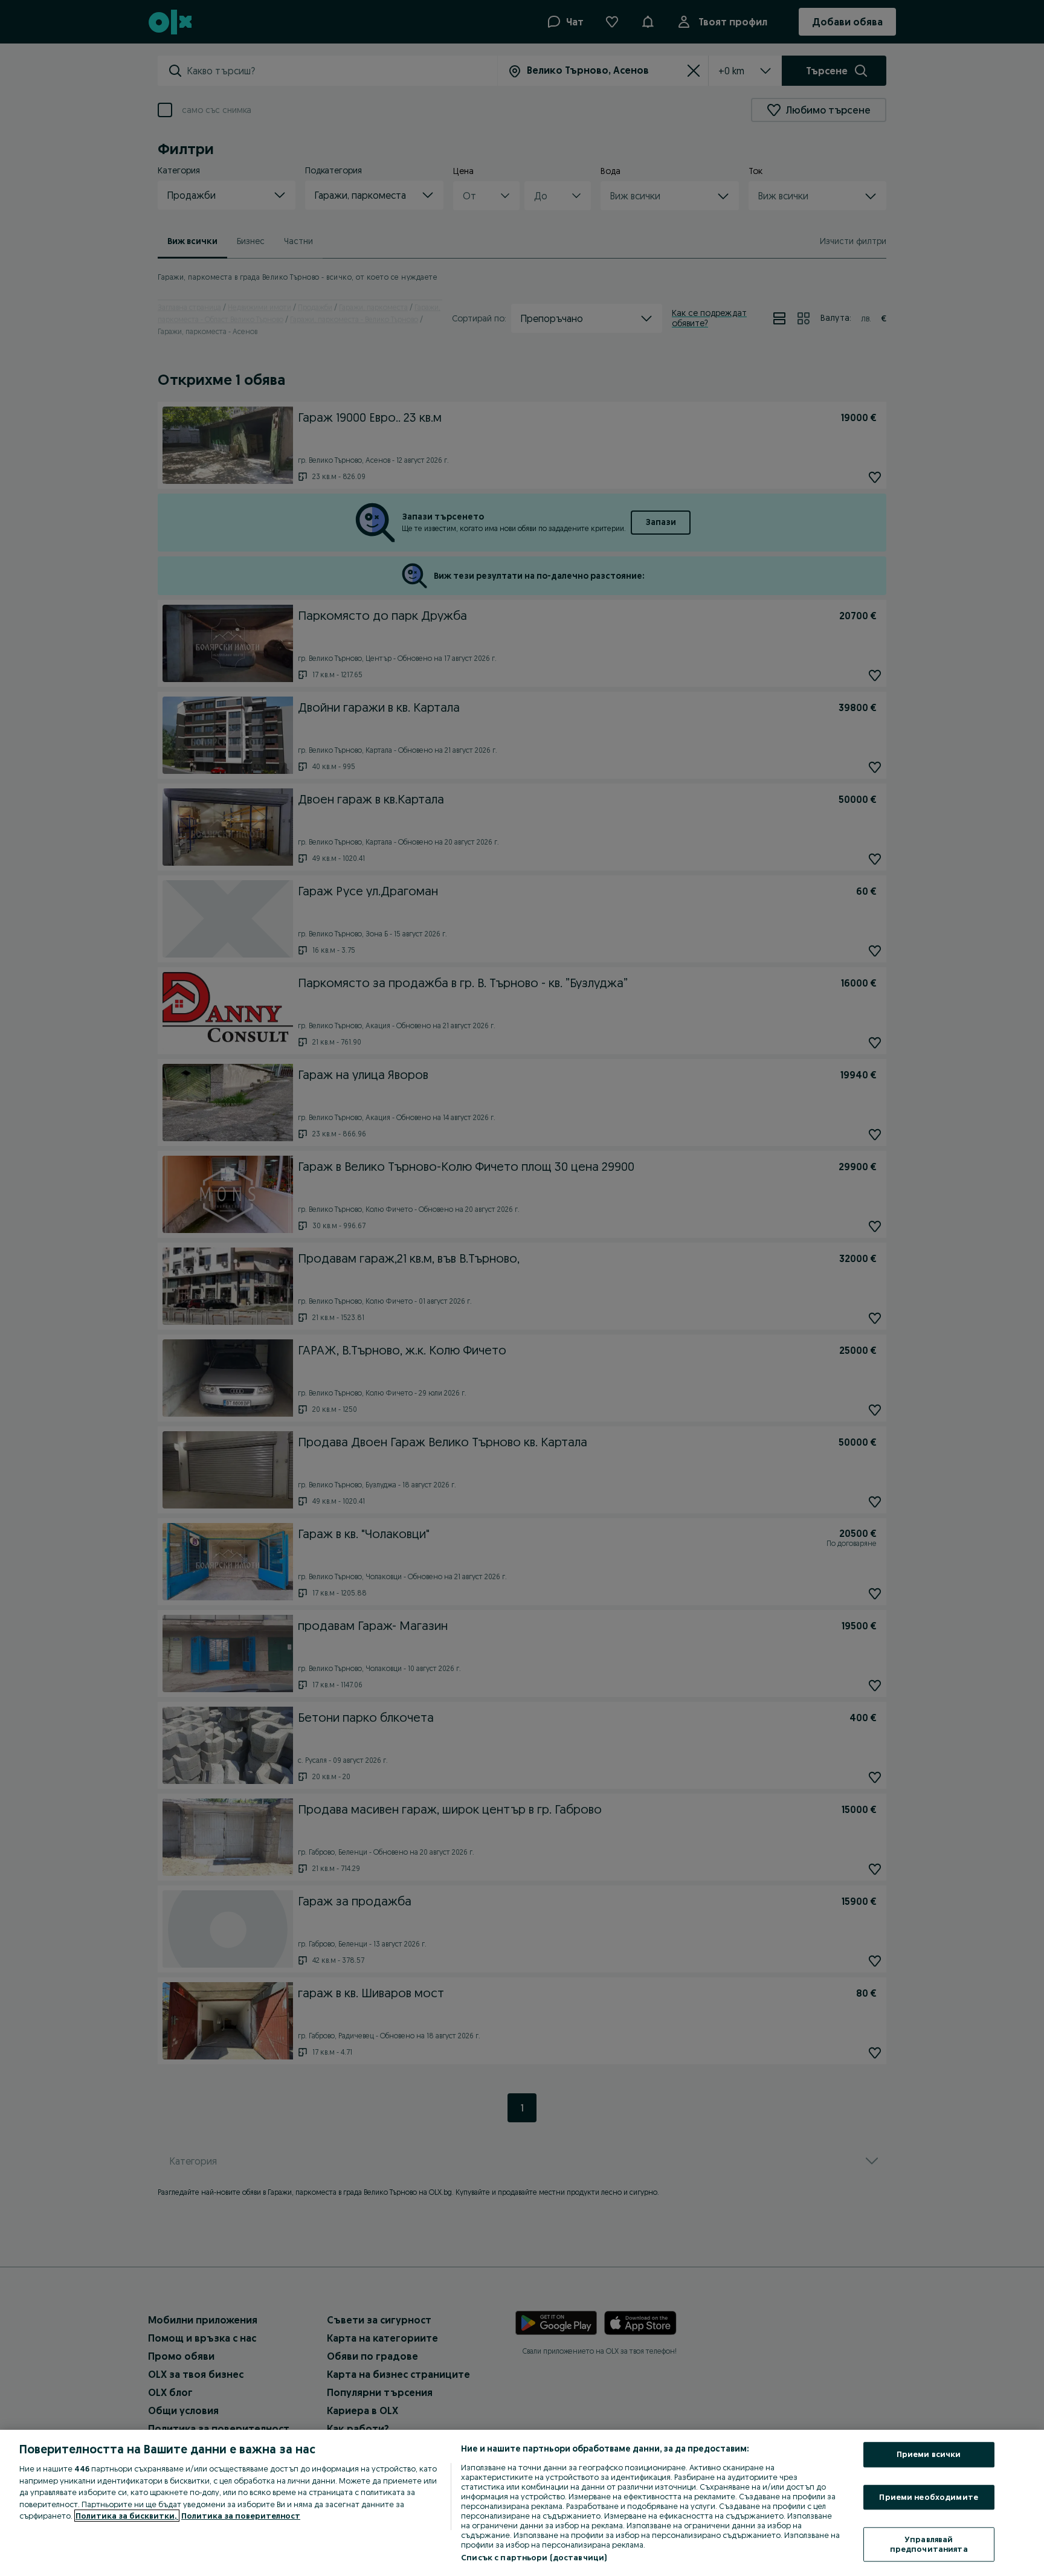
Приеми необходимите (928, 2497)
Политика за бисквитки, (127, 2516)
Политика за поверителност (241, 2516)
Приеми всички (929, 2454)
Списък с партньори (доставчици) (534, 2557)
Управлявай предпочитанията (929, 2545)
